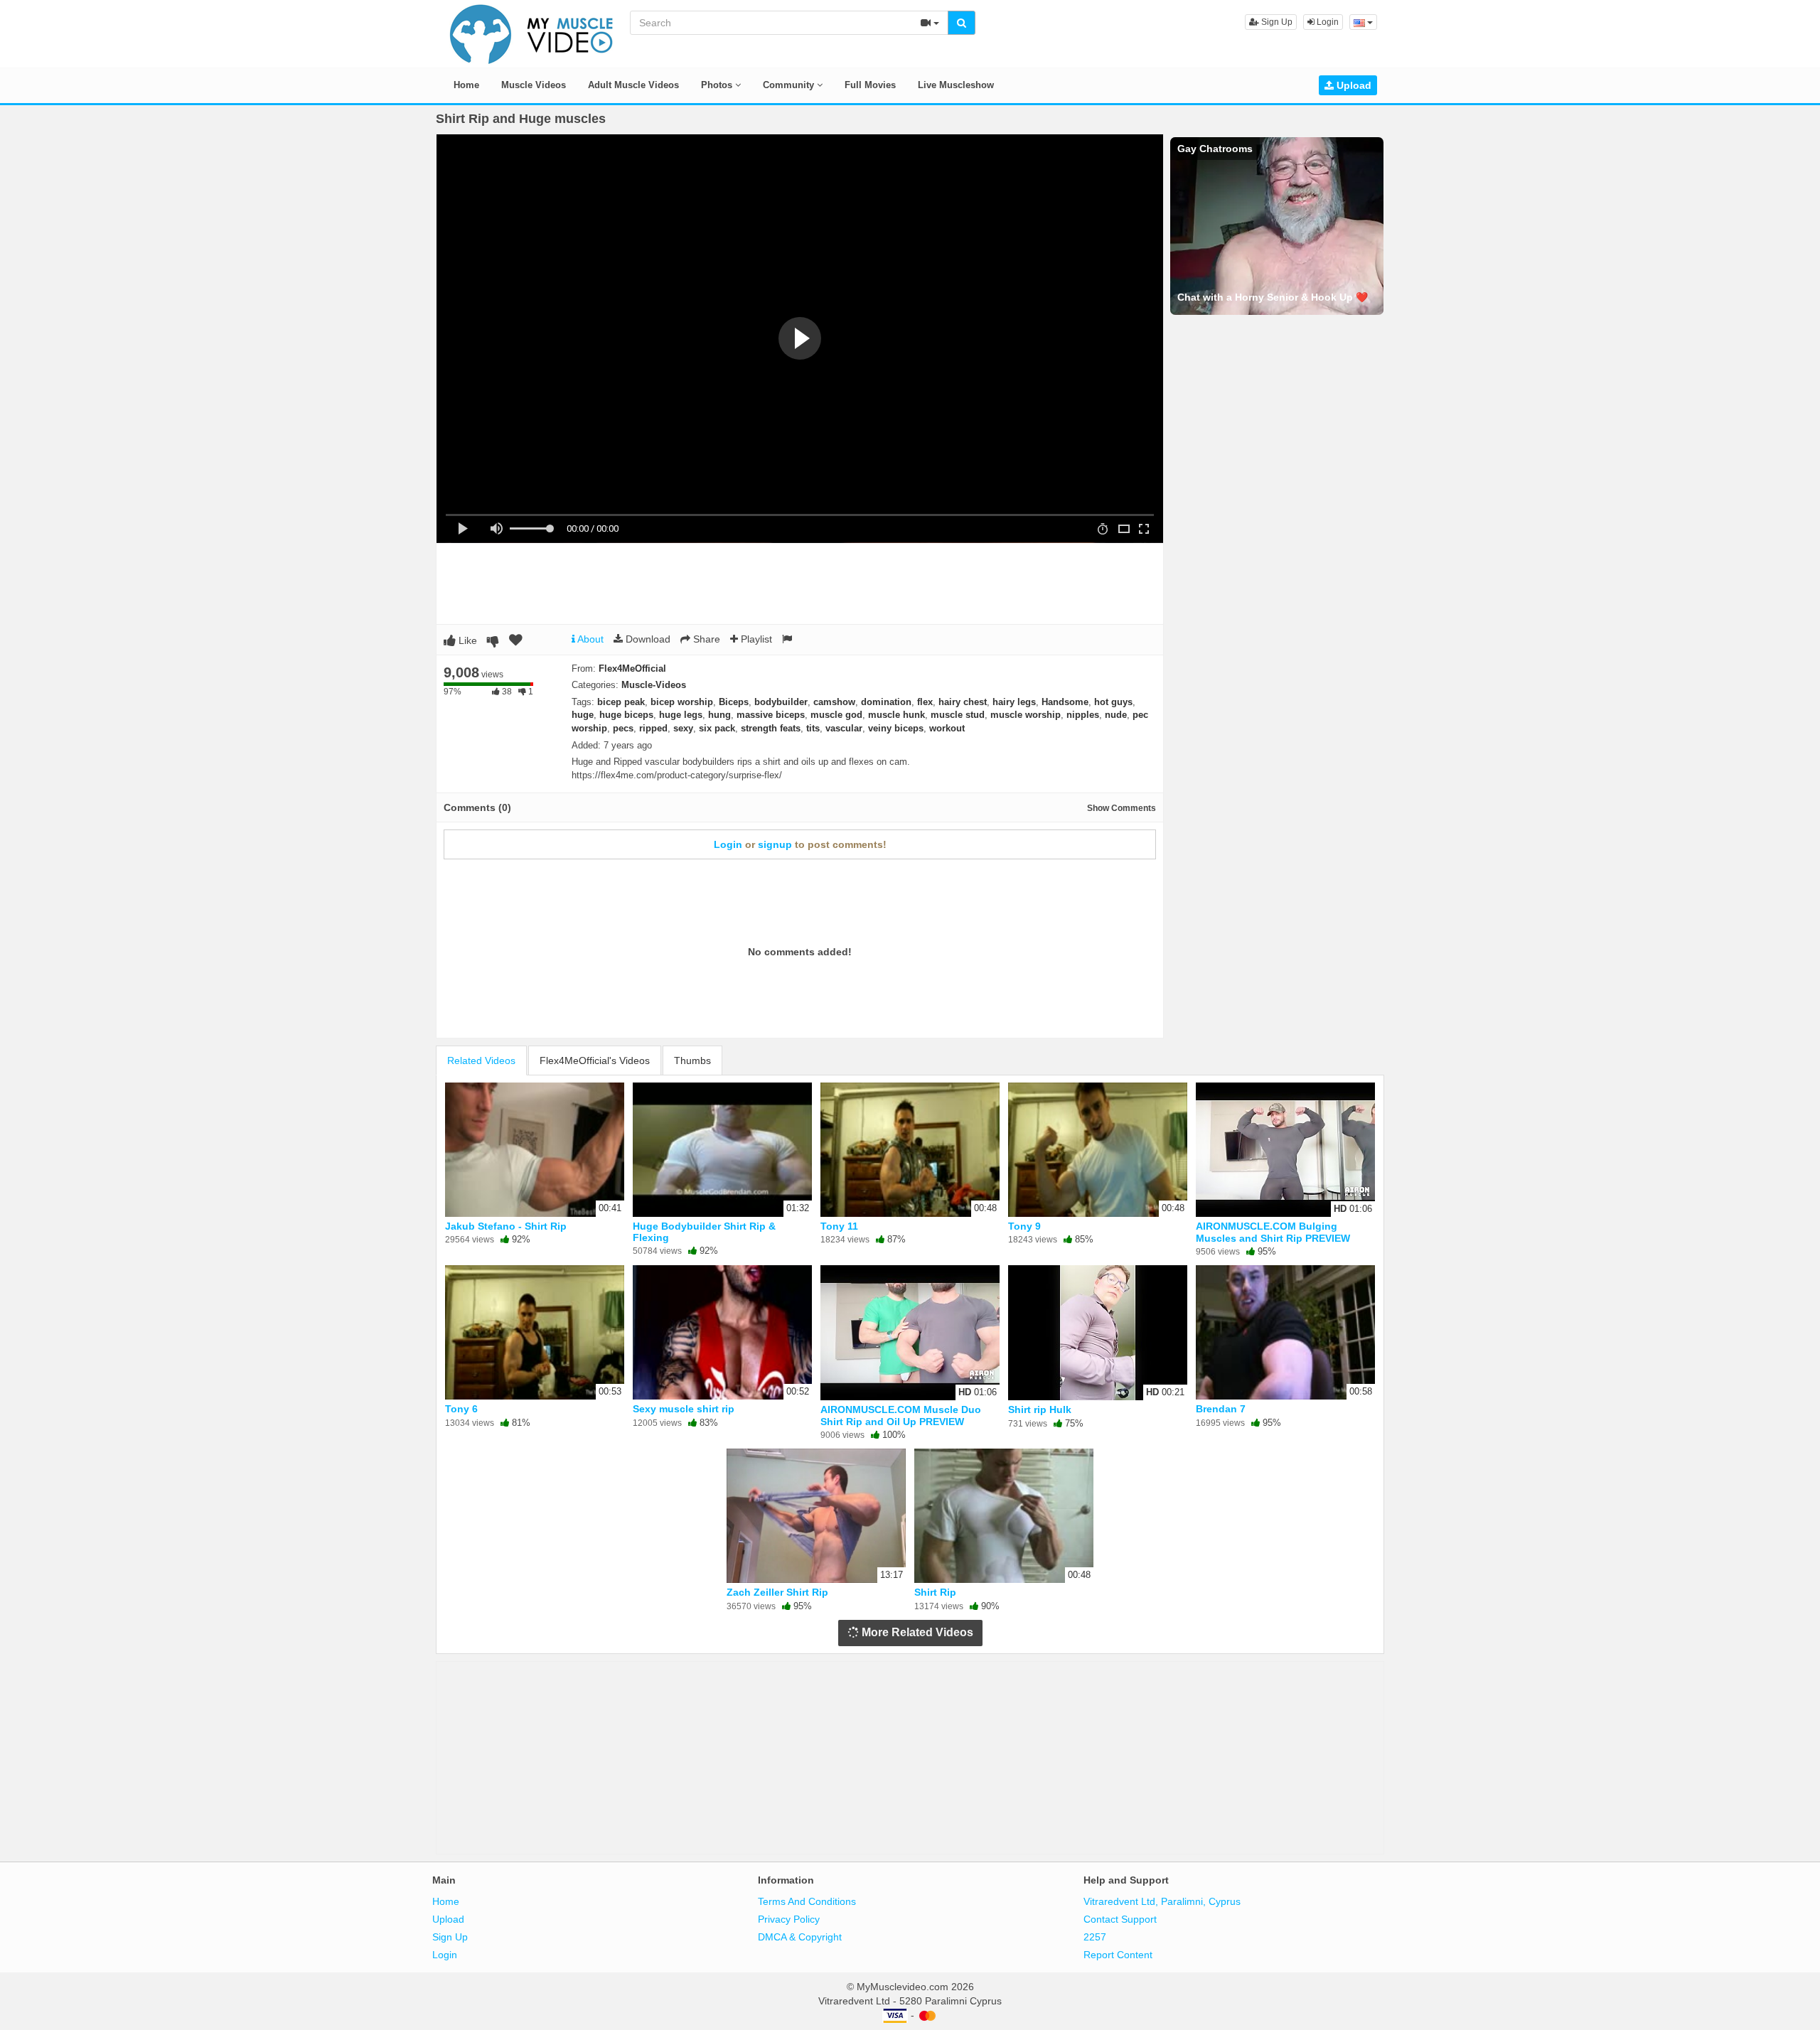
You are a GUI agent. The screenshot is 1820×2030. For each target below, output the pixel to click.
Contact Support (1120, 1919)
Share (705, 639)
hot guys (1113, 702)
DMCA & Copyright (800, 1937)
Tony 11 (839, 1226)
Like (466, 640)
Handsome (1065, 702)
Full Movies (870, 85)
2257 (1095, 1937)
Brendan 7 (1221, 1409)
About (589, 639)
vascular (844, 728)
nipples (1083, 715)
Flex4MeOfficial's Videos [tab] (595, 1060)
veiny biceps (896, 728)
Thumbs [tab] (692, 1060)
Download (647, 639)
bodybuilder (781, 702)
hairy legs (1014, 702)
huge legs (681, 715)
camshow (834, 702)
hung (719, 715)
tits (813, 728)
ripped (653, 728)
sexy (683, 728)
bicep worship (682, 702)
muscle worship (1026, 715)
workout (947, 728)
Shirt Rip (935, 1592)
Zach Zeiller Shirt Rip (777, 1592)
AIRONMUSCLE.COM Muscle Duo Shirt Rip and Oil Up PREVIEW (901, 1415)
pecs (623, 728)
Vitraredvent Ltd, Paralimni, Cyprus (1162, 1901)
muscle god (836, 715)
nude (1116, 715)
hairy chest (963, 702)
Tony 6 (461, 1409)
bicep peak (621, 702)
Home (466, 85)
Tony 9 (1024, 1226)
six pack (717, 728)
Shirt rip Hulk (1040, 1409)
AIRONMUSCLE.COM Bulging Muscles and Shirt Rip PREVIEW (1273, 1232)
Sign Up (1276, 22)
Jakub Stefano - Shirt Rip (506, 1226)
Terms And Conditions (807, 1901)
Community (790, 85)
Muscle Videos (534, 85)
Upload (1353, 85)
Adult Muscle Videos (633, 85)
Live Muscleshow (956, 85)
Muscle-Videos (654, 685)
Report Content (1118, 1955)
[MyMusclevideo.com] (532, 33)
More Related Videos (916, 1632)
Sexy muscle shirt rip (684, 1409)
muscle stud (958, 715)
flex (925, 702)
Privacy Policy (789, 1919)
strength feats (771, 728)
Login (1327, 22)
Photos (718, 85)
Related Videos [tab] (481, 1060)
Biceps (734, 702)
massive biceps (771, 715)
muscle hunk (896, 715)
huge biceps (626, 715)
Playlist (755, 639)
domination (886, 702)
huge (583, 715)
